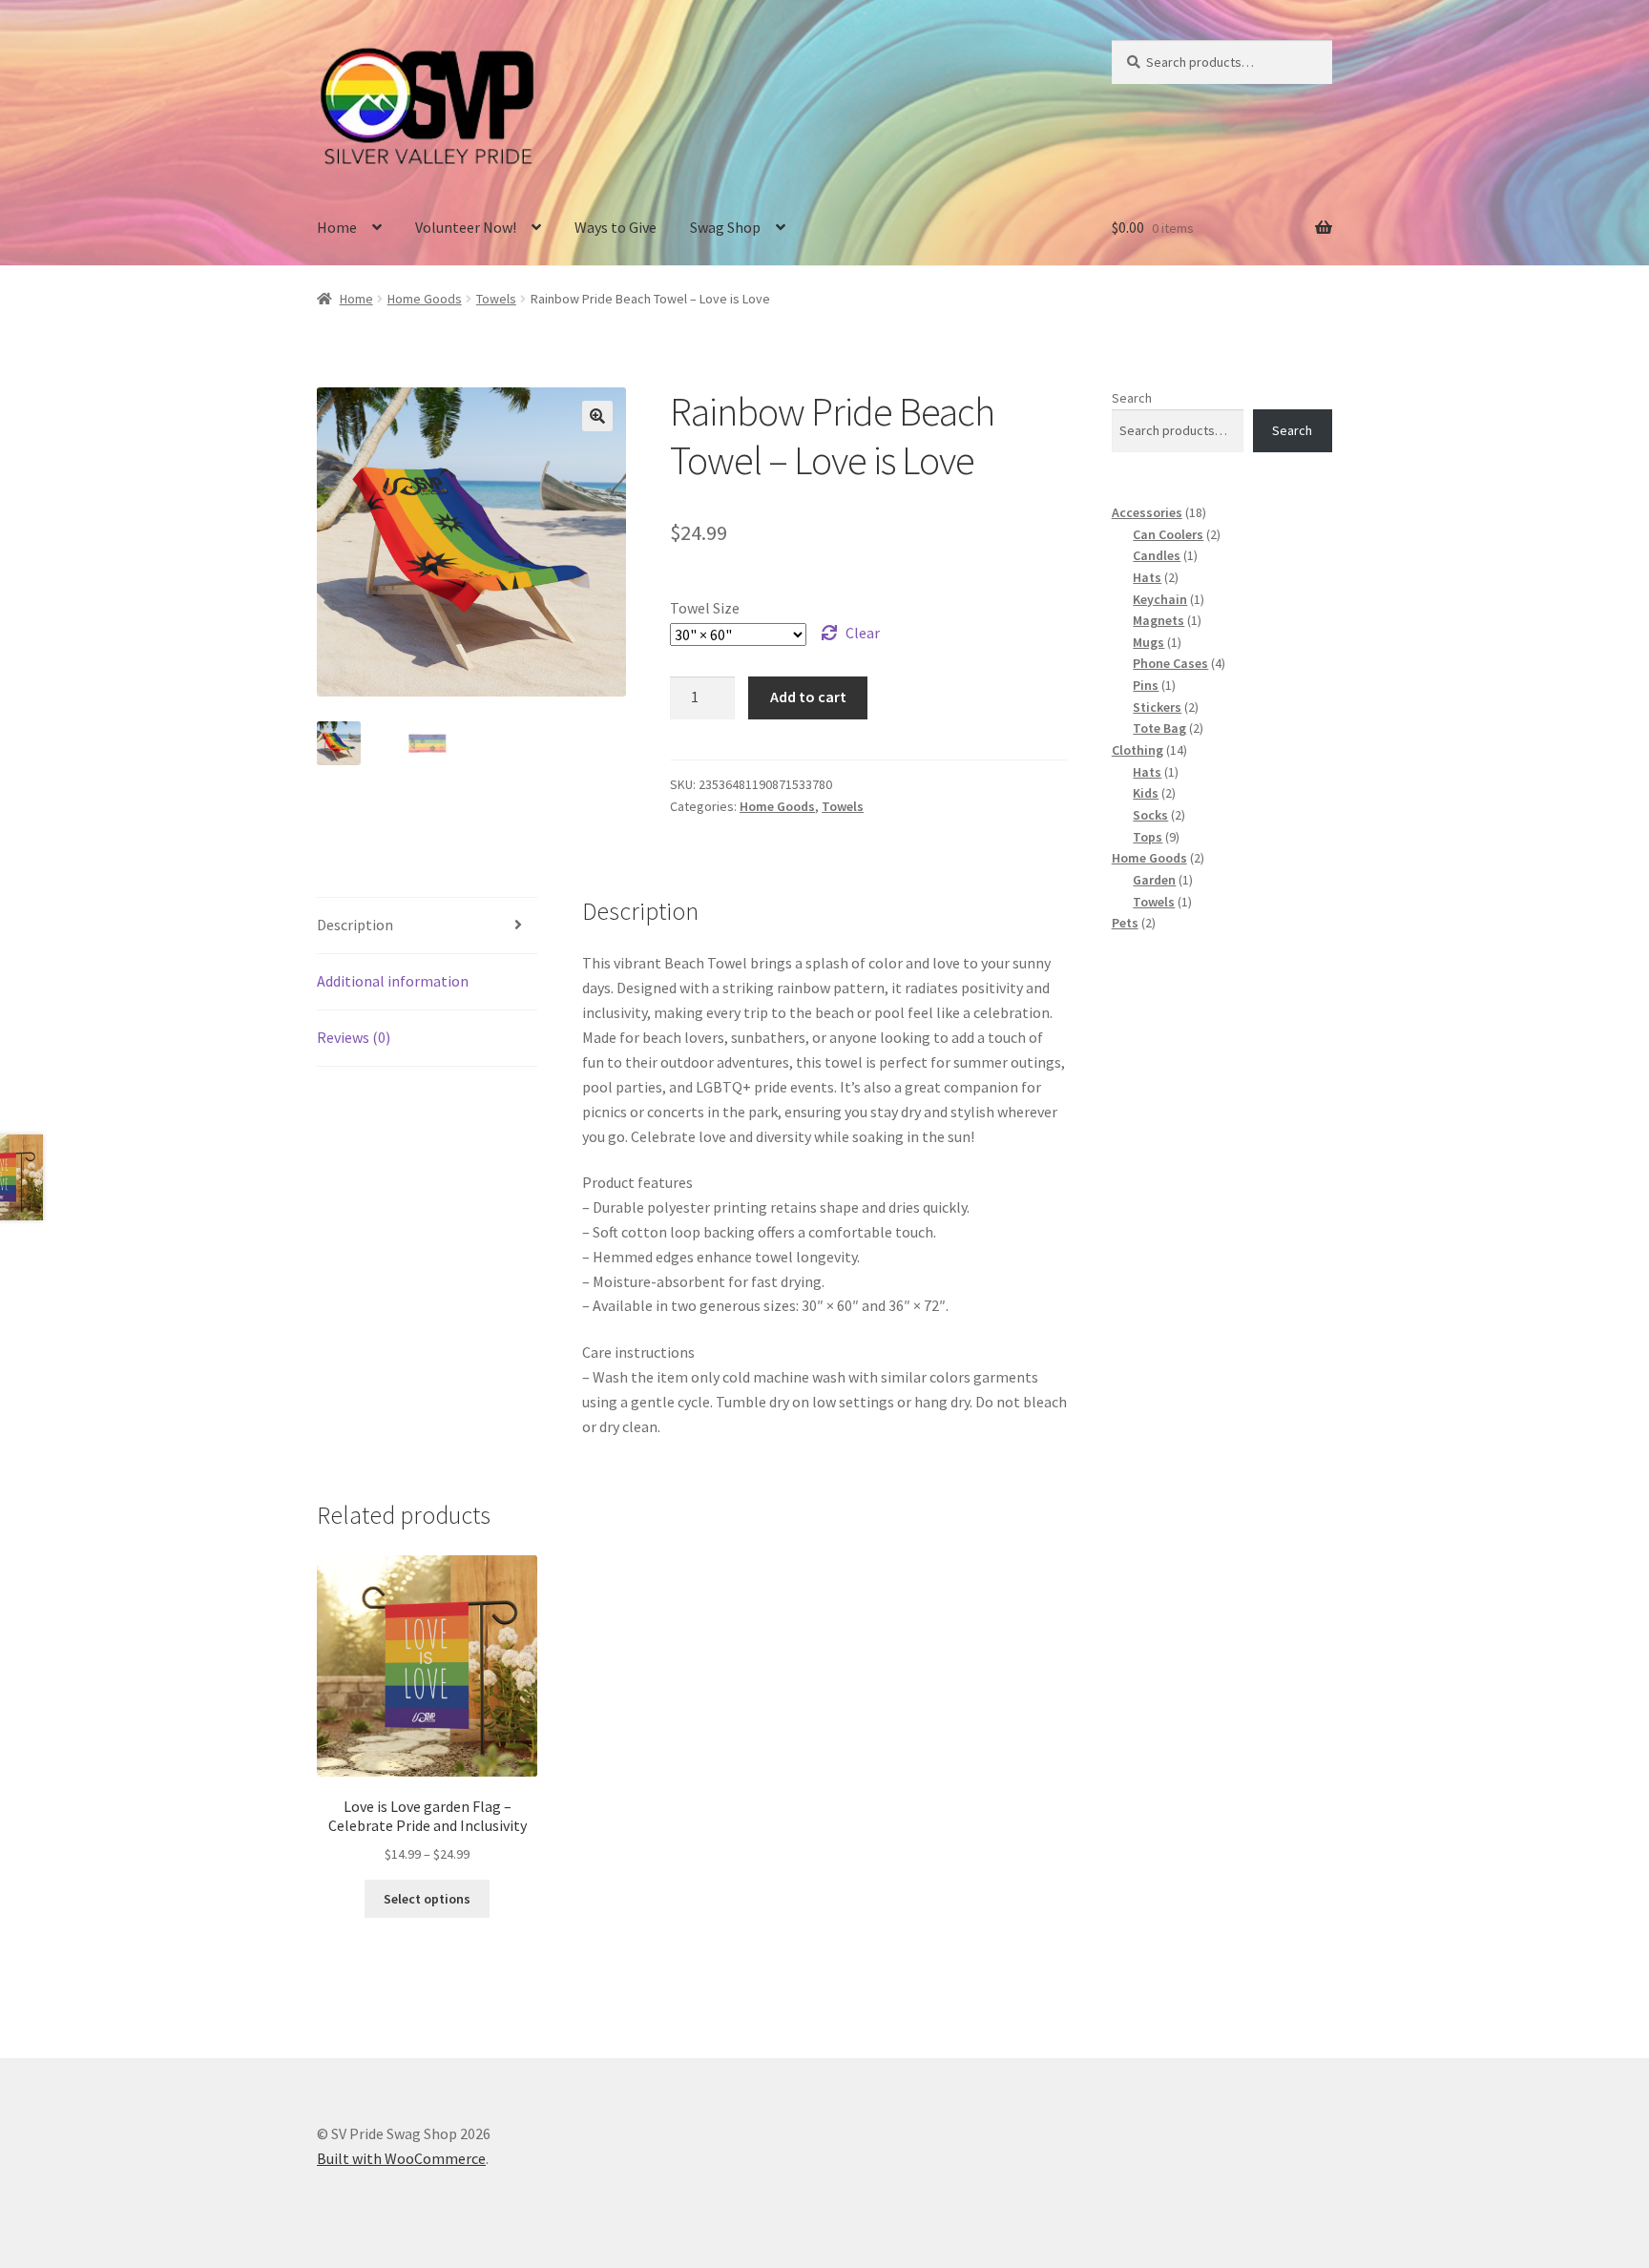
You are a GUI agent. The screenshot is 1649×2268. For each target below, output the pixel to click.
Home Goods (425, 299)
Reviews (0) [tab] (354, 1037)
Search (1132, 398)
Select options (427, 1899)
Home (337, 227)
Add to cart (808, 697)
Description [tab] (355, 925)
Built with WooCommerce (401, 2158)
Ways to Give (616, 227)
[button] (597, 416)
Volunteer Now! (466, 227)
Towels (496, 299)
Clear (863, 633)
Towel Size (705, 608)
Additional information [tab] (393, 981)
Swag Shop (725, 227)
